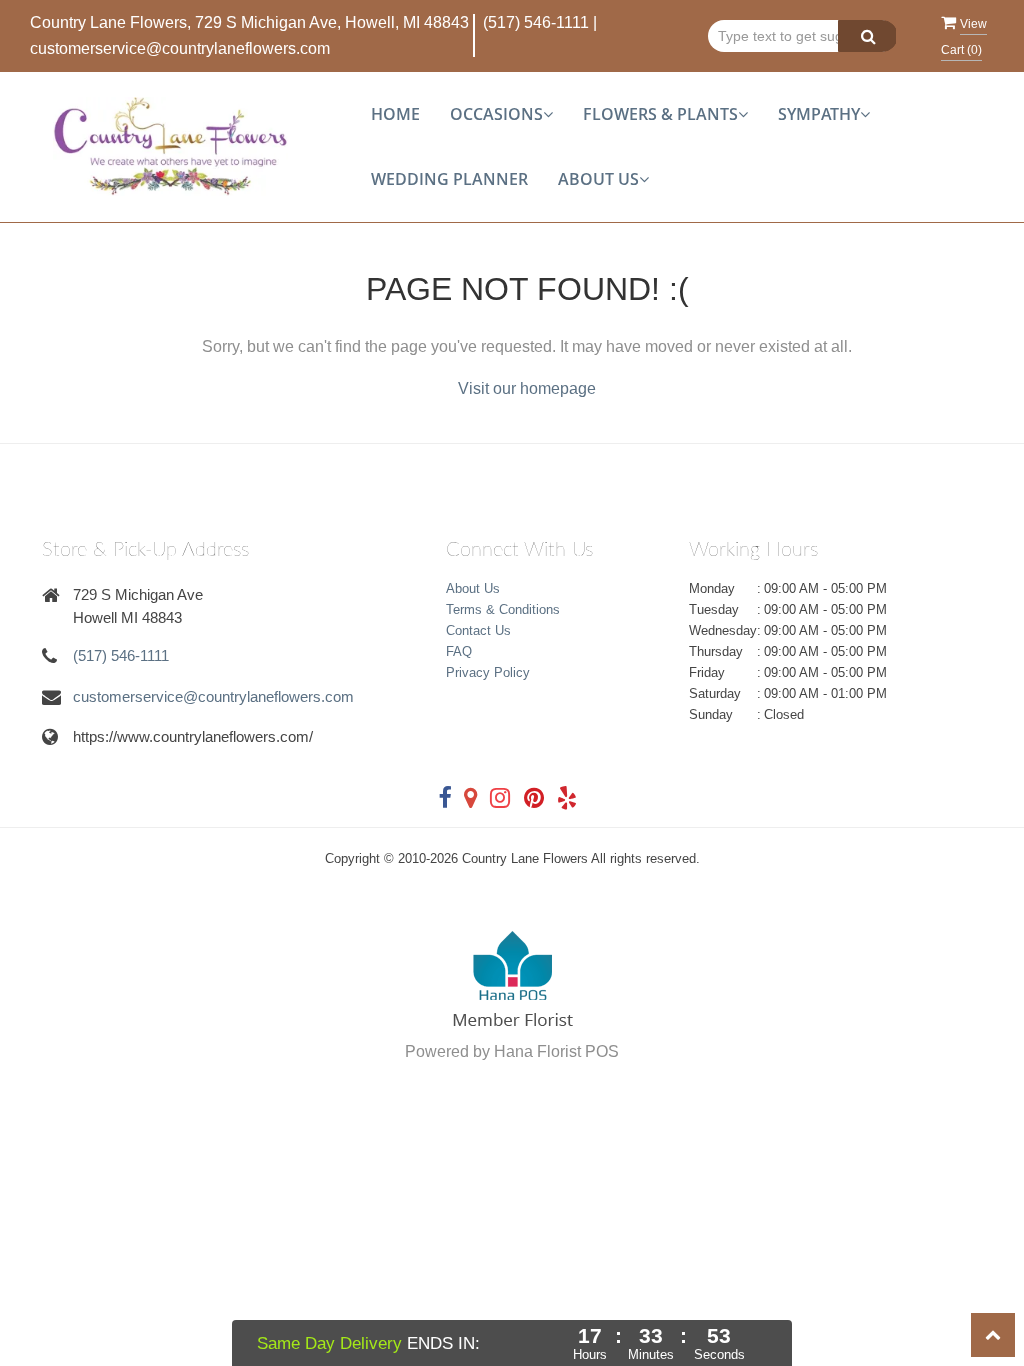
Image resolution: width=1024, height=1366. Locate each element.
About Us (473, 588)
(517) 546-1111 (536, 22)
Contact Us (478, 630)
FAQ (459, 651)
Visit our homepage (527, 388)
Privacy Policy (488, 672)
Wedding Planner (449, 179)
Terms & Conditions (503, 609)
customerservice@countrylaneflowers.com (180, 48)
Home (395, 114)
